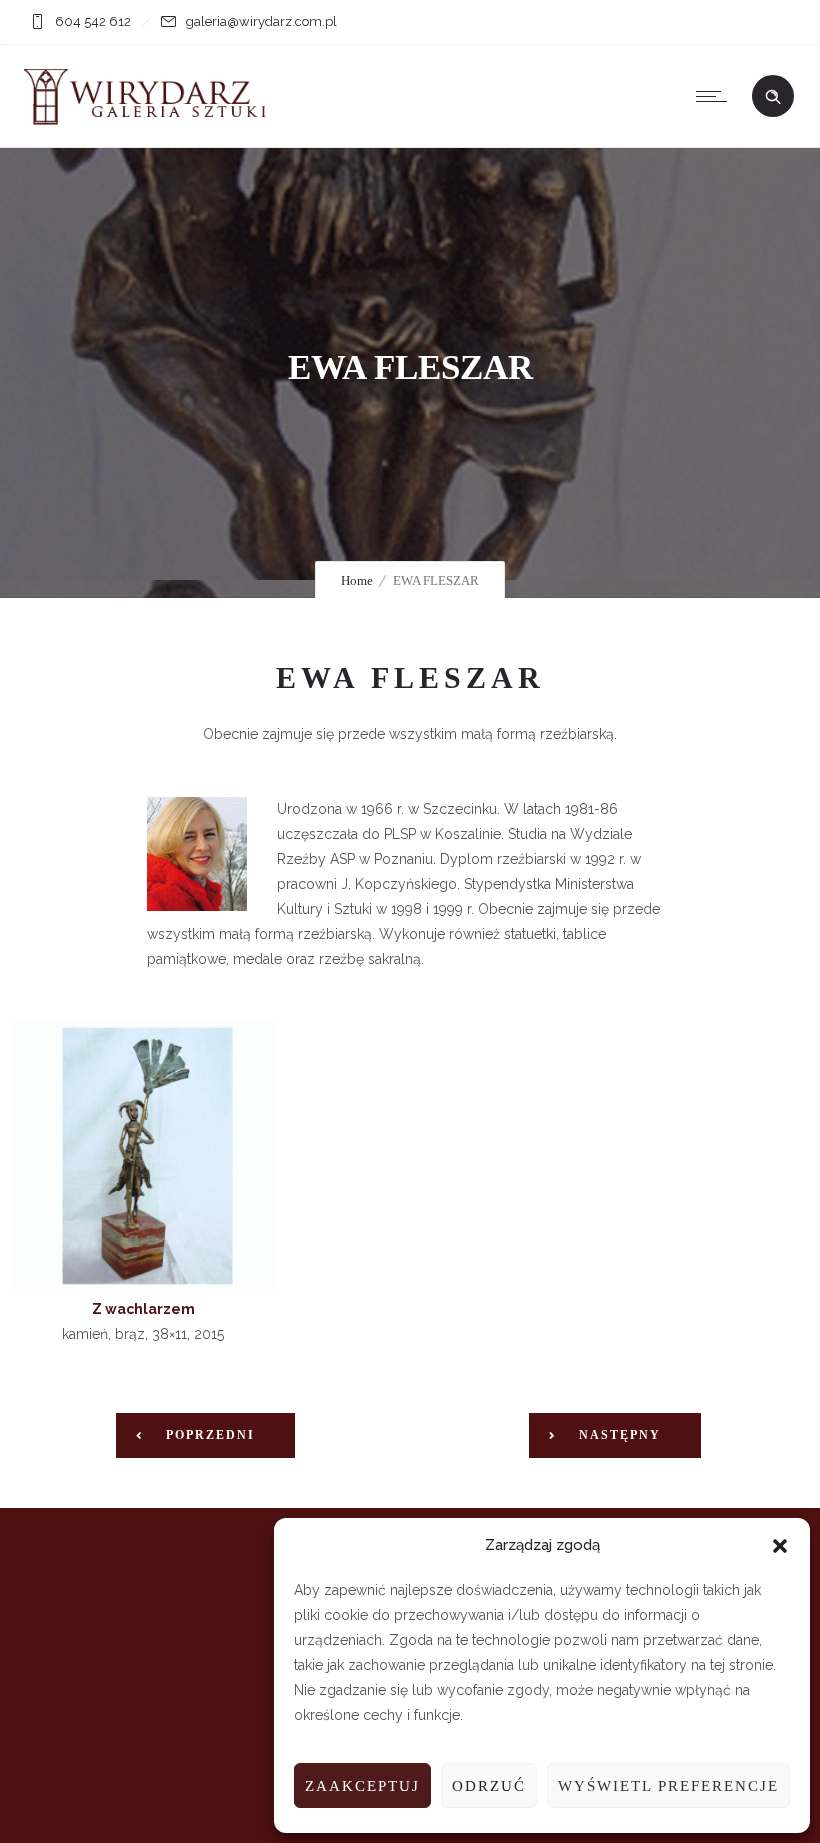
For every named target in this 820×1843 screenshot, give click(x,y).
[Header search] (773, 97)
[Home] (150, 122)
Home (357, 580)
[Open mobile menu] (716, 96)
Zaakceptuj (362, 1786)
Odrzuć (489, 1786)
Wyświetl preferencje (668, 1786)
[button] (780, 1546)
